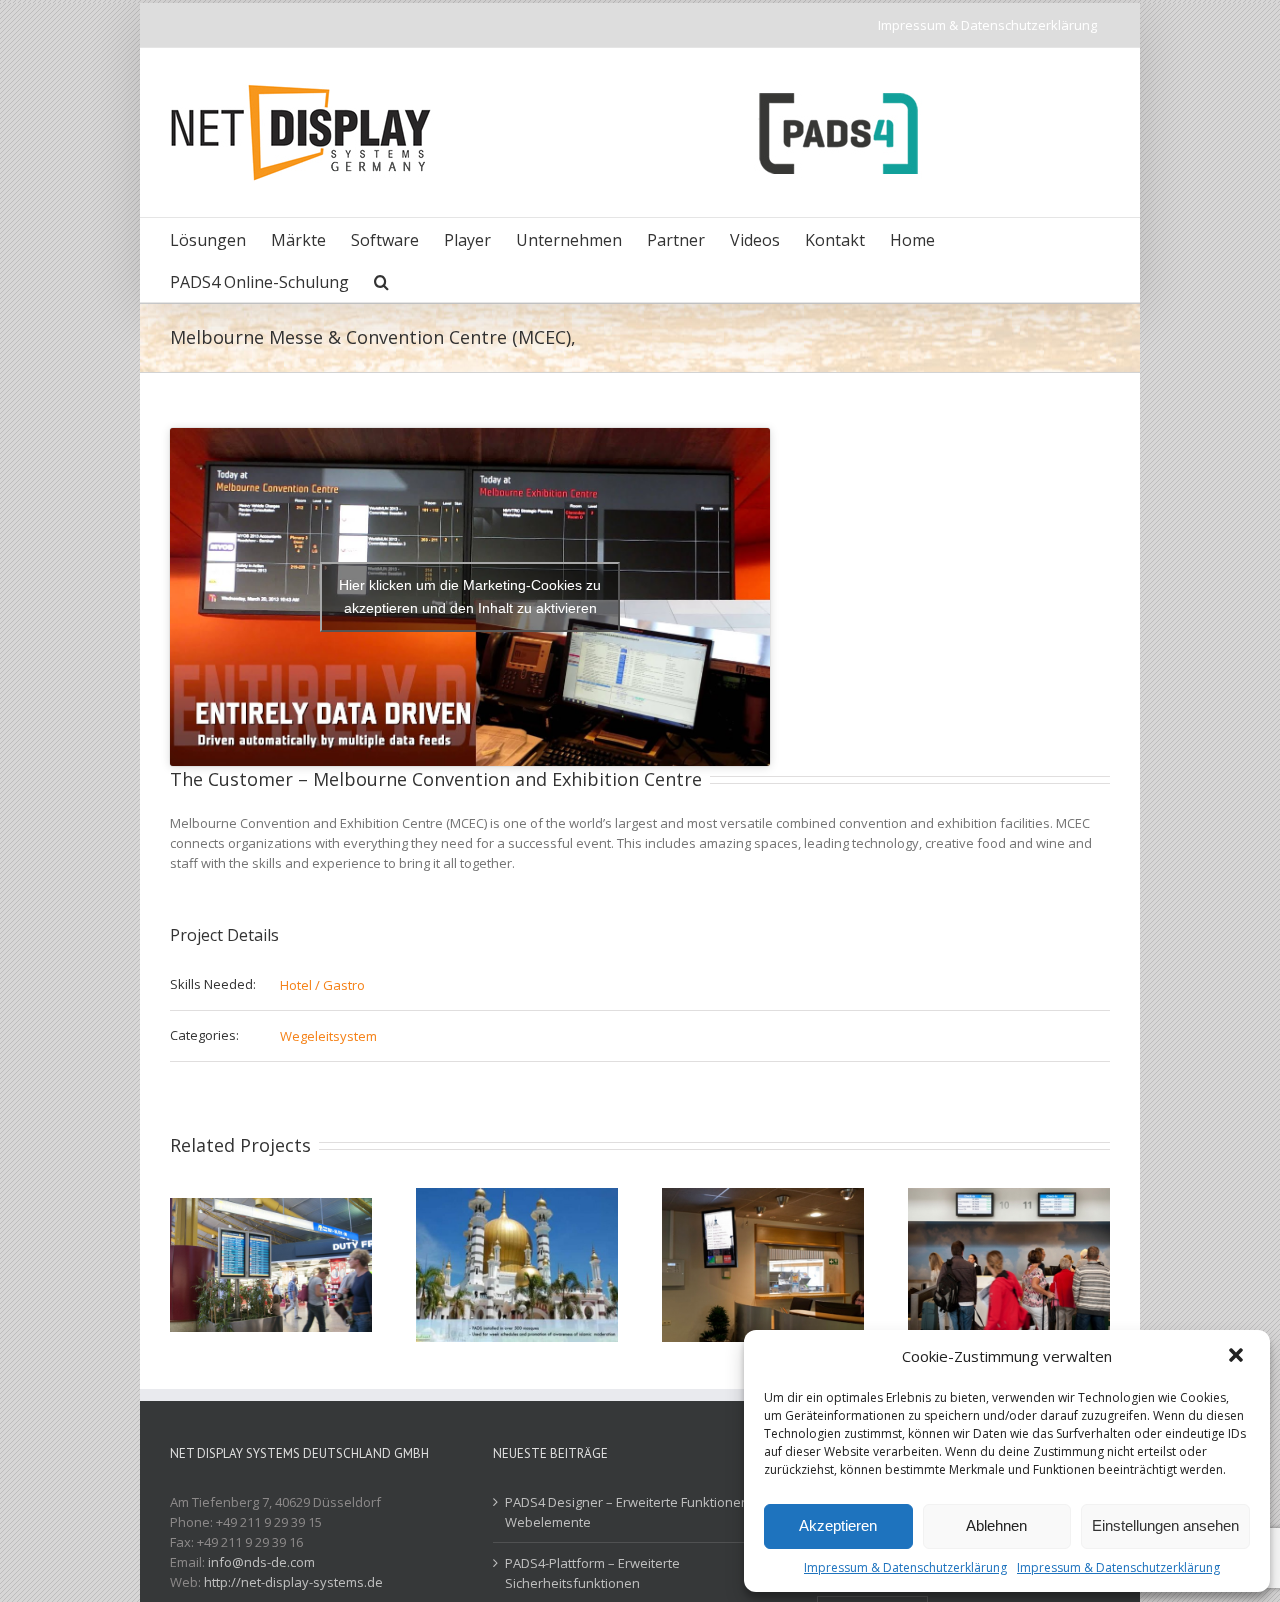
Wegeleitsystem (328, 1036)
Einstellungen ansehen (1165, 1525)
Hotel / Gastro (322, 985)
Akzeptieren (838, 1525)
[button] (1238, 1357)
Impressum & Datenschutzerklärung (905, 1567)
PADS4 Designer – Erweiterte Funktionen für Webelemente (637, 1512)
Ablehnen (996, 1525)
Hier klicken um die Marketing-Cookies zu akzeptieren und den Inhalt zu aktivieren (470, 596)
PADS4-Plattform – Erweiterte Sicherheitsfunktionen (592, 1573)
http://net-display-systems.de (293, 1582)
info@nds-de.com (261, 1562)
